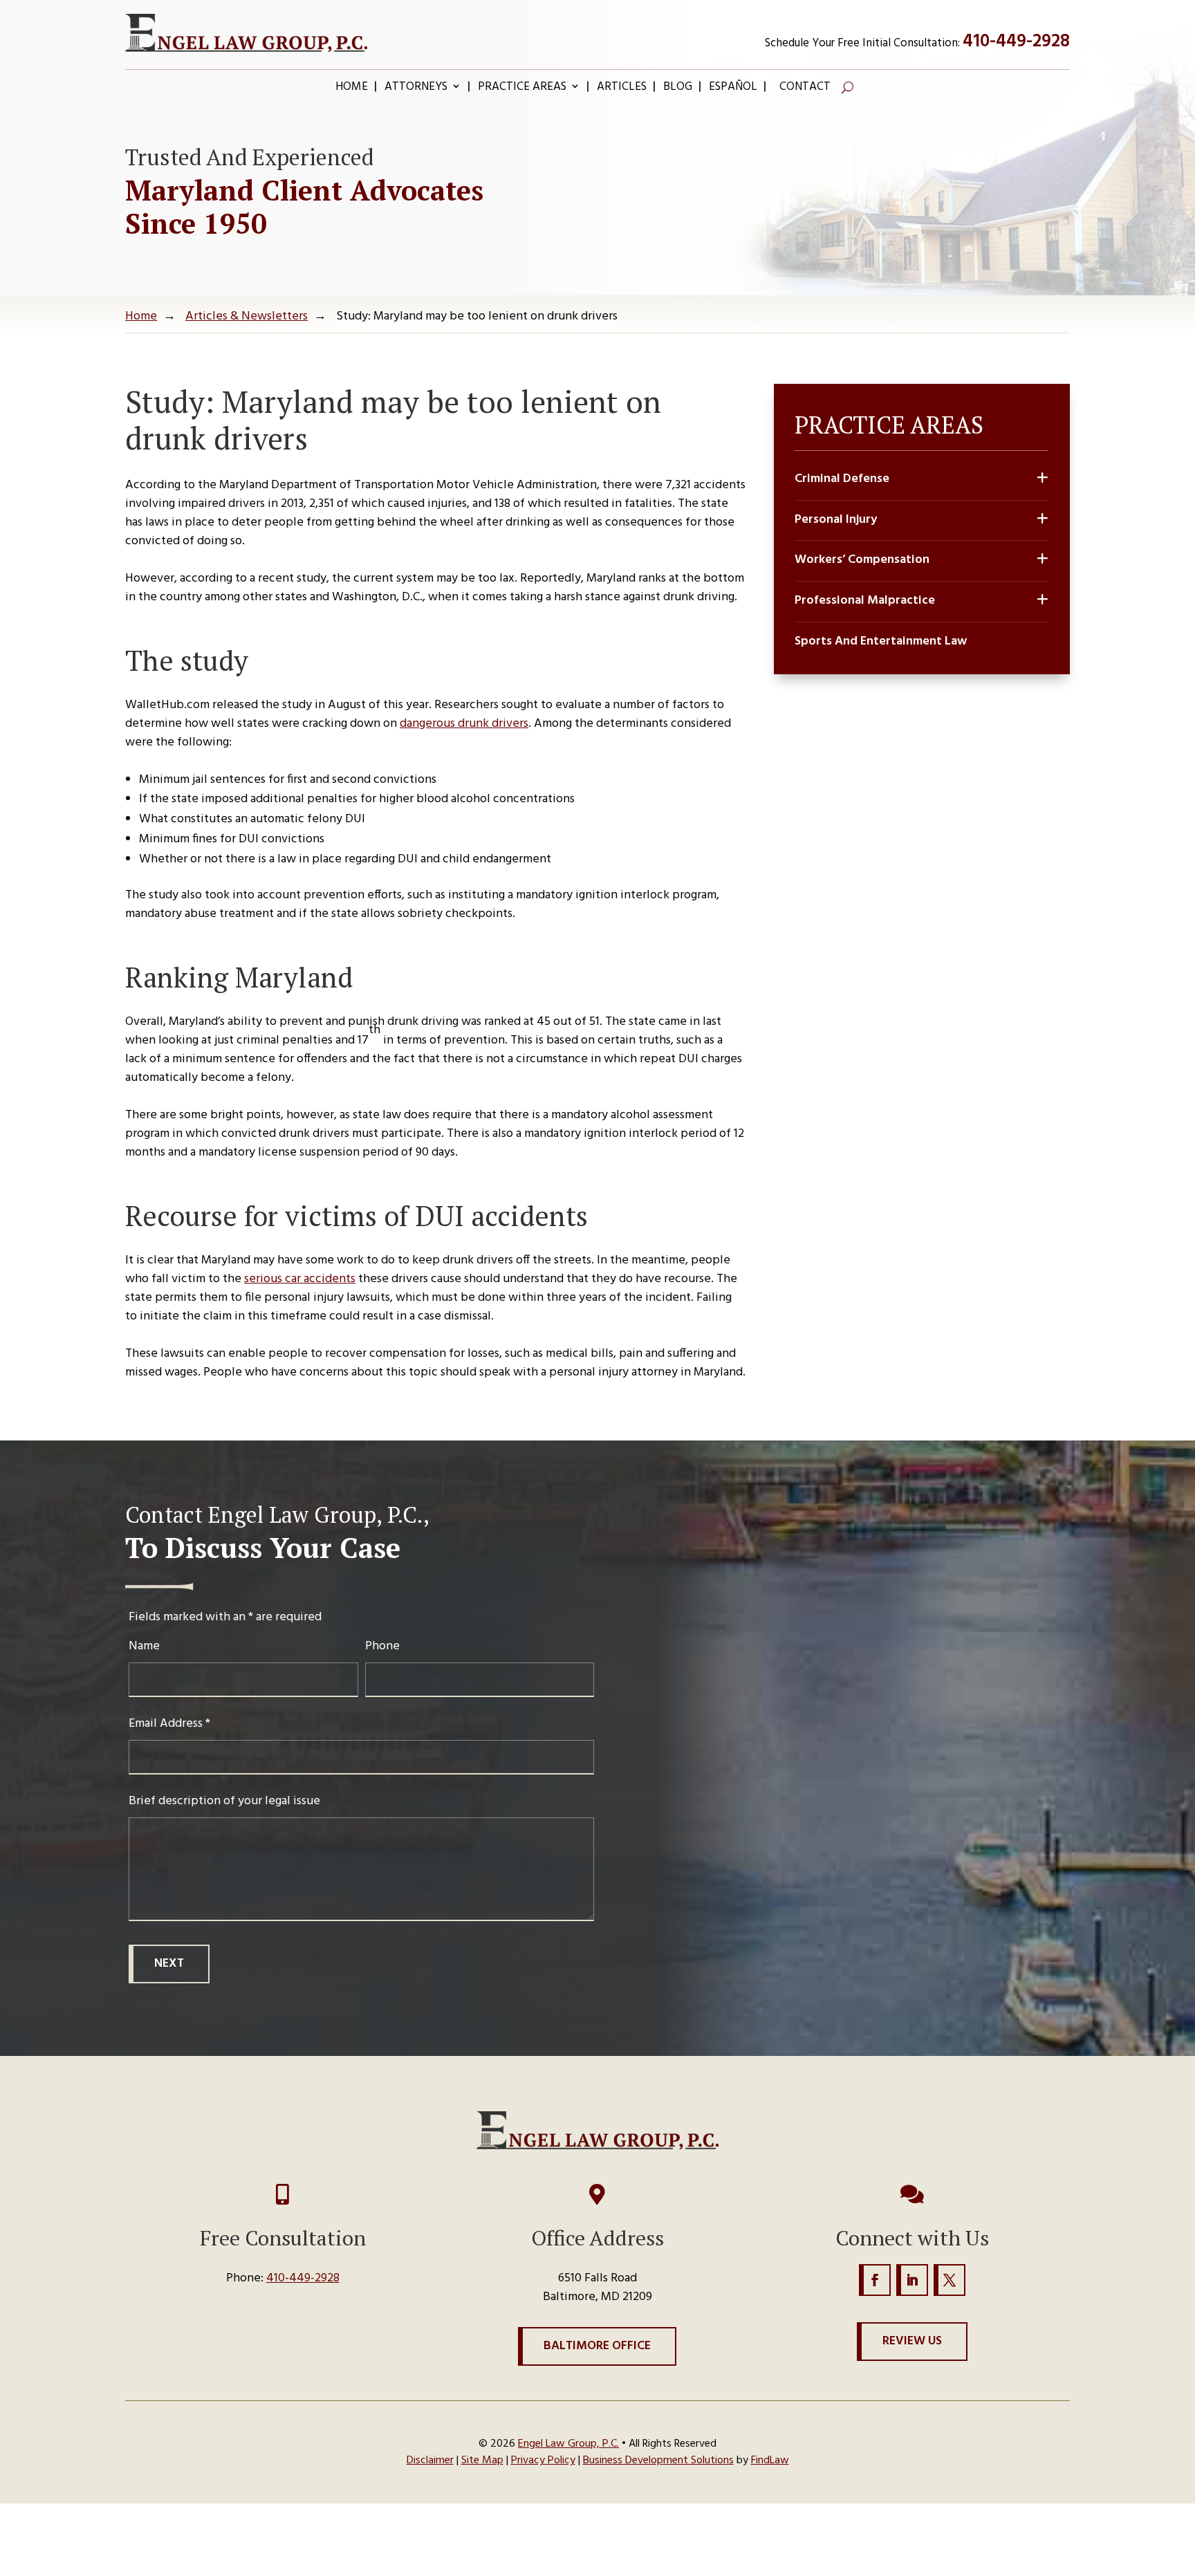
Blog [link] (678, 89)
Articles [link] (622, 89)
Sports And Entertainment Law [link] (881, 642)
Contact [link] (805, 89)
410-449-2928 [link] (1016, 42)
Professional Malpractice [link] (865, 601)
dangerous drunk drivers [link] (464, 724)
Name (144, 1646)
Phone (382, 1646)
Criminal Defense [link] (842, 479)
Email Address (169, 1724)
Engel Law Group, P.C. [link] (568, 2444)
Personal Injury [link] (836, 520)
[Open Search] (847, 87)
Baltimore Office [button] (597, 2346)
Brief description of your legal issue (224, 1801)
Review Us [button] (912, 2341)
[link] (246, 33)
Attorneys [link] (416, 89)
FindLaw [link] (770, 2461)
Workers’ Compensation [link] (862, 560)
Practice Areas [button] (522, 89)
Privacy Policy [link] (543, 2461)
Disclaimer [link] (430, 2461)
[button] (875, 2280)
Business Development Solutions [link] (658, 2461)
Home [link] (352, 89)
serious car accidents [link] (300, 1279)
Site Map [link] (482, 2461)
